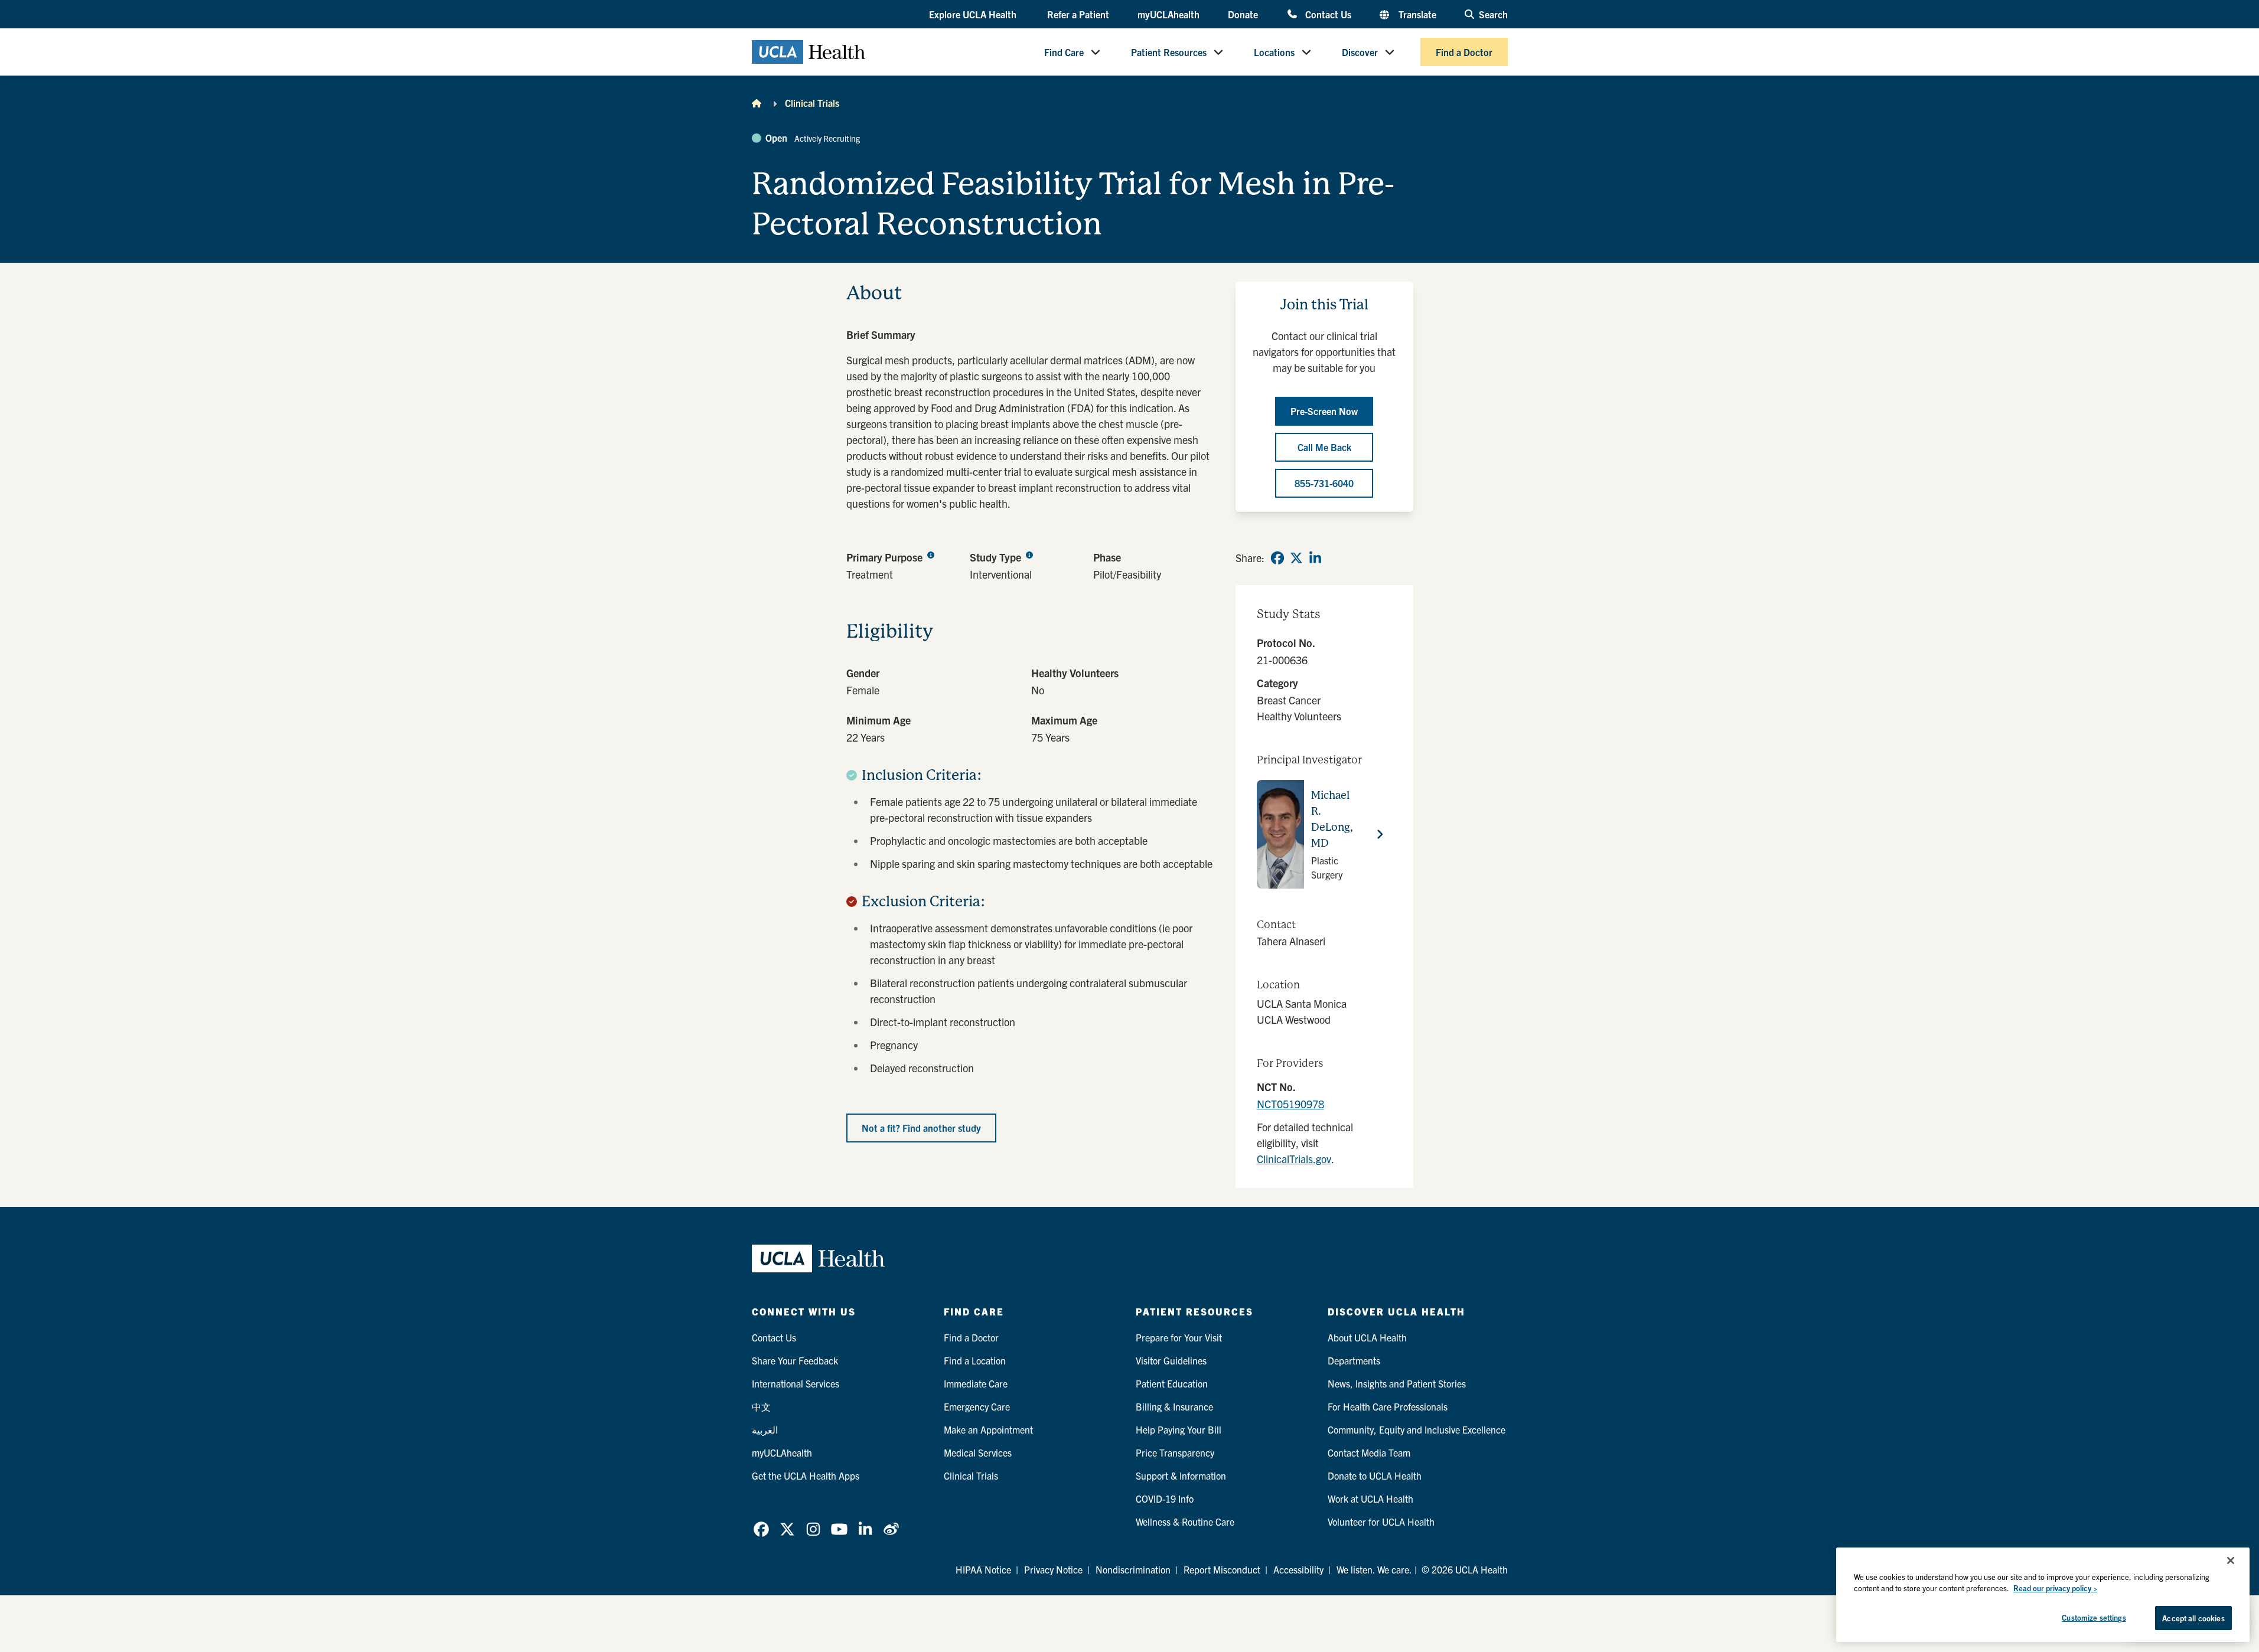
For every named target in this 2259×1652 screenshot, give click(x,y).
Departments (1354, 1360)
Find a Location (975, 1360)
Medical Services (978, 1452)
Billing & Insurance (1174, 1406)
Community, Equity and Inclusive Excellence (1417, 1429)
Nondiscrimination (1133, 1569)
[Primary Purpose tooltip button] (931, 554)
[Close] (2231, 1560)
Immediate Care (976, 1383)
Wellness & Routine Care (1185, 1522)
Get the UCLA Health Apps (806, 1475)
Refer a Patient (1078, 14)
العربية (765, 1429)
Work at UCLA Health (1370, 1498)
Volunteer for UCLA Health (1381, 1522)
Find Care (1064, 52)
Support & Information (1181, 1475)
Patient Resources (1169, 52)
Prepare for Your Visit (1179, 1337)
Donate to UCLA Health (1375, 1475)
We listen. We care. (1374, 1569)
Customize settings (2094, 1617)
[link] (1277, 558)
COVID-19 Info (1165, 1498)
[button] (974, 15)
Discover (1360, 52)
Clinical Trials (812, 103)
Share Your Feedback (795, 1360)
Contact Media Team (1369, 1452)
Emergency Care (977, 1406)
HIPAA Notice (983, 1569)
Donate (1243, 14)
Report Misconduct (1222, 1569)
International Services (796, 1383)
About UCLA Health (1367, 1337)
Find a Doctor (1464, 52)
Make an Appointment (988, 1429)
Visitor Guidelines (1171, 1360)
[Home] (757, 103)
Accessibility (1298, 1569)
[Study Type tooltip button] (1029, 554)
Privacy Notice (1053, 1569)
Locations (1274, 52)
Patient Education (1172, 1383)
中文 (761, 1406)
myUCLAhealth (1168, 14)
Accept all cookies (2193, 1618)
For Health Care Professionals (1388, 1406)
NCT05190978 (1290, 1104)
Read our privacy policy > (2055, 1589)
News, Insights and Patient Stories (1397, 1383)
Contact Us (1328, 14)
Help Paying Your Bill (1179, 1429)
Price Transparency (1175, 1452)
